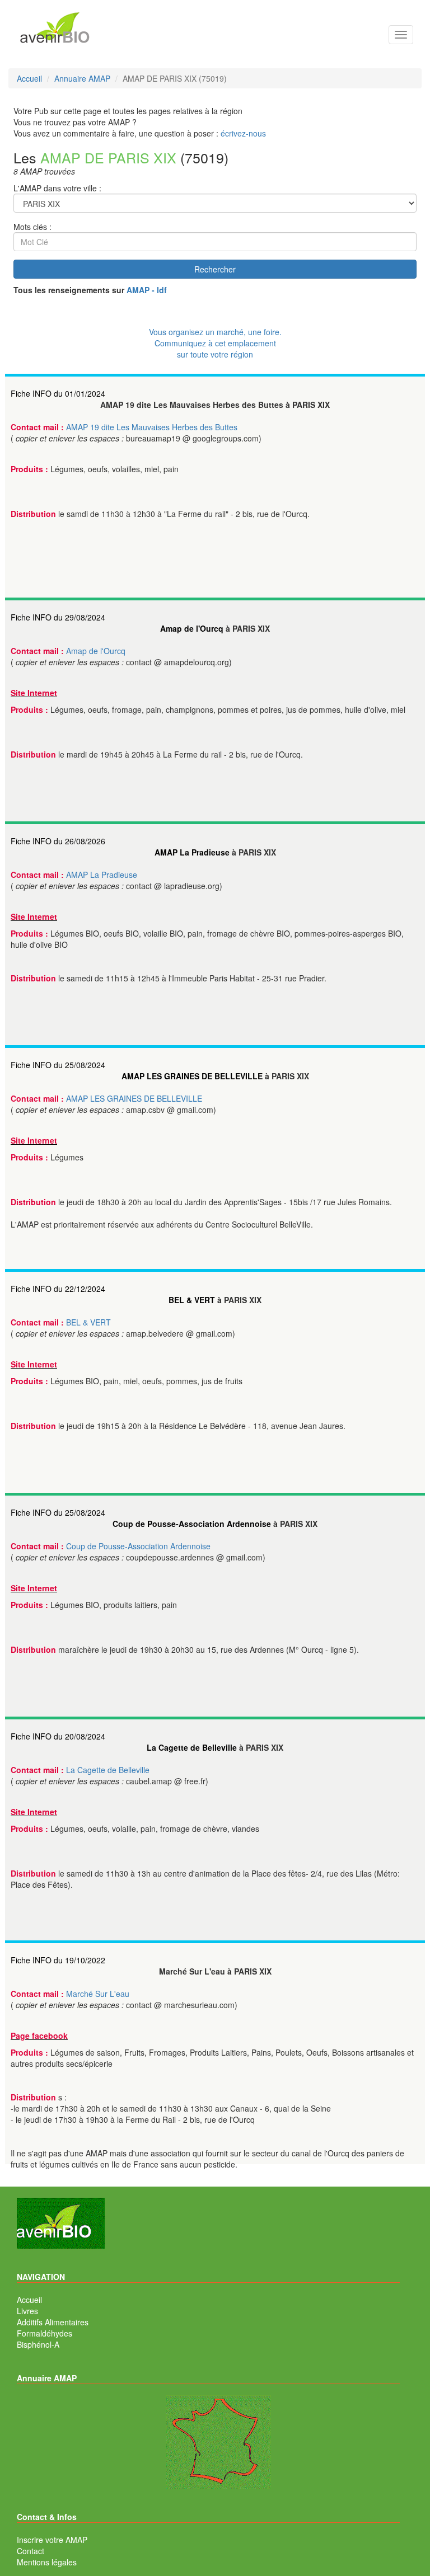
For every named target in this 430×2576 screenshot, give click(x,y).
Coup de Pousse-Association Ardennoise (192, 1524)
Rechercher (215, 269)
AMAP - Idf (147, 290)
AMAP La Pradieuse (192, 852)
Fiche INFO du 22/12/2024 (58, 1289)
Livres (27, 2311)
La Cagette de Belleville (192, 1747)
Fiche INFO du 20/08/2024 (58, 1736)
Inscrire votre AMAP (52, 2540)
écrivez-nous (243, 133)
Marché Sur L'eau (98, 1994)
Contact (31, 2551)
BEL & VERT (192, 1300)
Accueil (29, 2300)
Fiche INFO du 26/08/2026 (58, 841)
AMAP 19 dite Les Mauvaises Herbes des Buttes (152, 427)
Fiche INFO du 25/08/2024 (58, 1065)
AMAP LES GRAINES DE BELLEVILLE (192, 1076)
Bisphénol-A (38, 2344)
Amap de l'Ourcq (192, 628)
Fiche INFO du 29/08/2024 (58, 617)
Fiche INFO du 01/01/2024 (58, 393)
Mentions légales (47, 2562)
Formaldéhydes (45, 2333)
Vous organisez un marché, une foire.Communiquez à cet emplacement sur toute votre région (215, 343)
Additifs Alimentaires (53, 2322)
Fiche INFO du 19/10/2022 (58, 1960)
